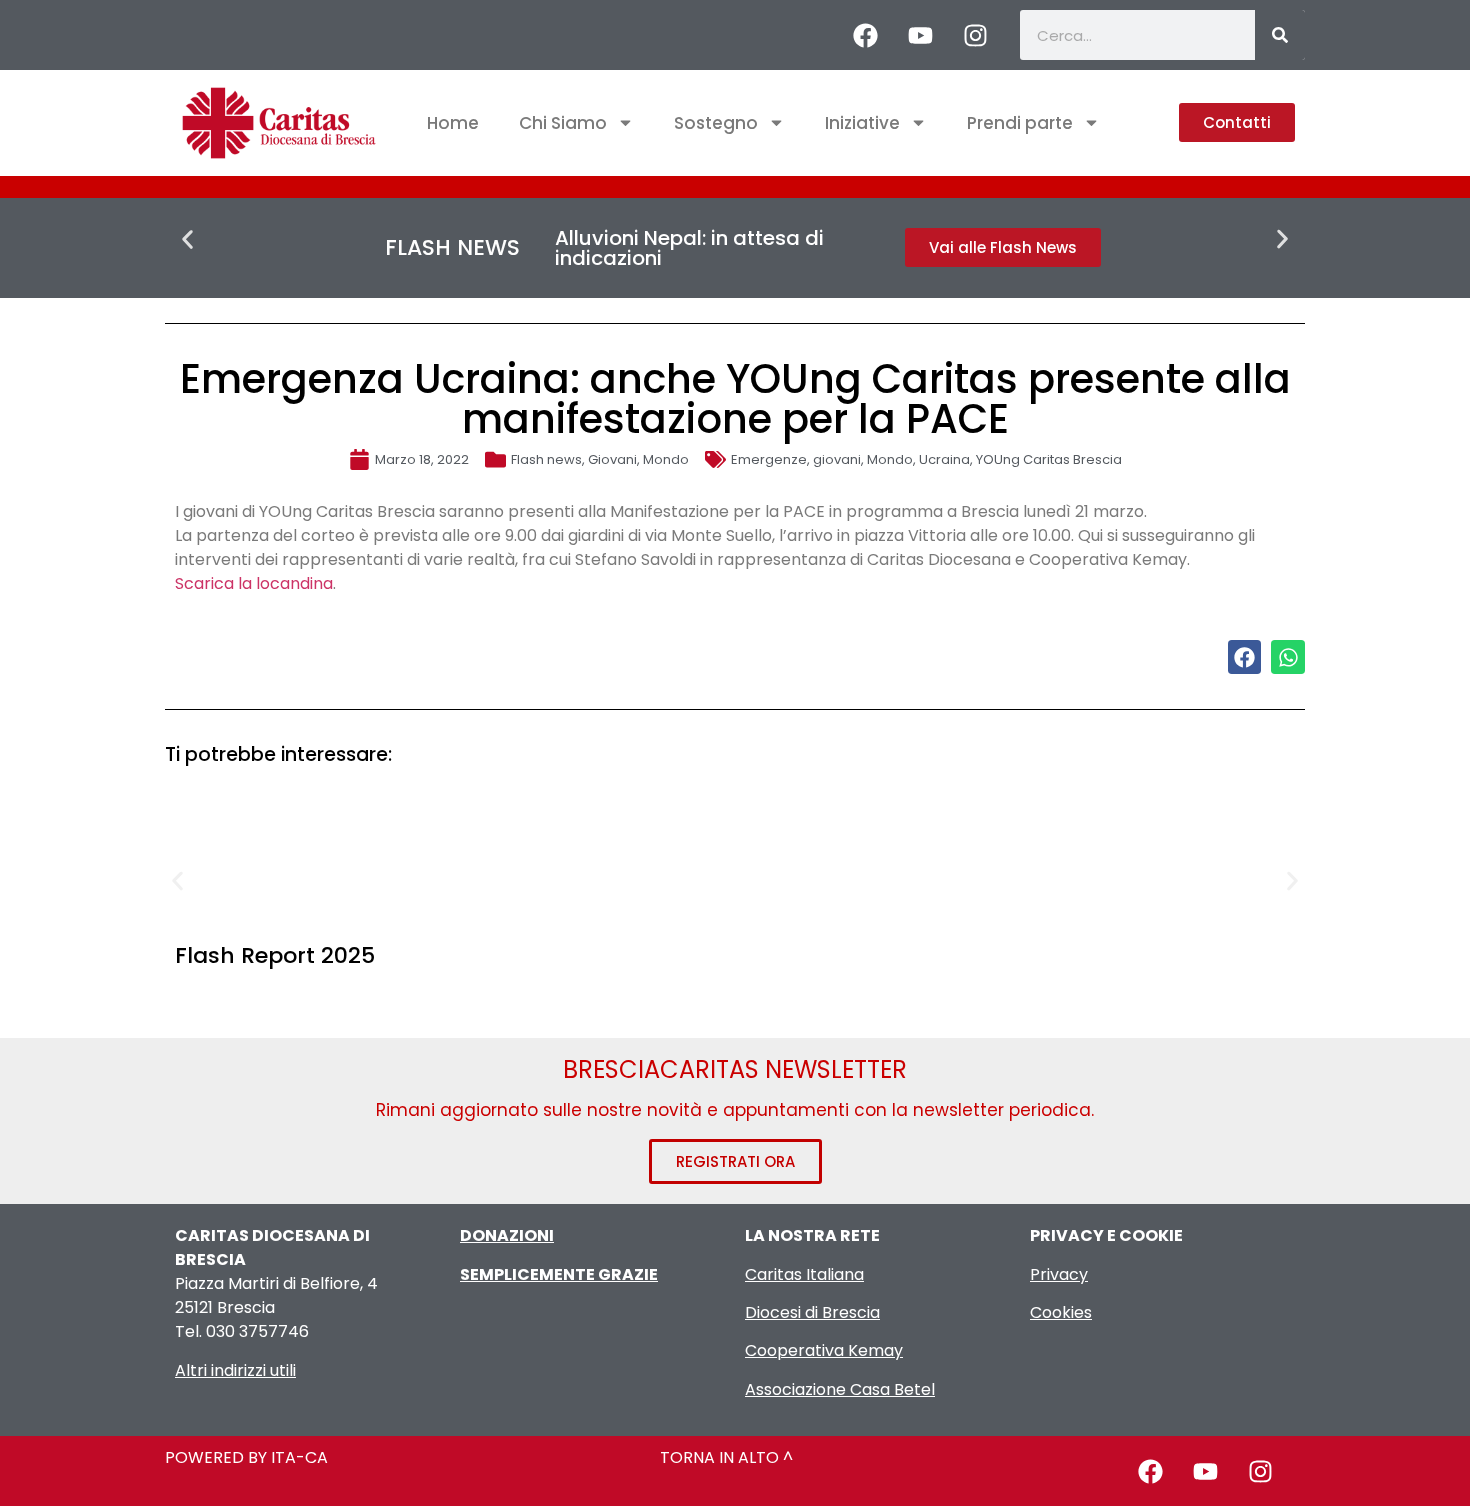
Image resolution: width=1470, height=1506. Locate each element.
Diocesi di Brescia (812, 1312)
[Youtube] (920, 35)
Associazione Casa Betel (840, 1389)
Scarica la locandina (254, 583)
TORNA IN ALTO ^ (726, 1457)
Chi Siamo (563, 123)
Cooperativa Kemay (824, 1350)
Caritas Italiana (804, 1274)
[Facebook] (865, 35)
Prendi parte (1020, 123)
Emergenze (769, 459)
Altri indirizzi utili (235, 1370)
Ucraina (944, 459)
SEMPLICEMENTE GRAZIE (559, 1274)
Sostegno (716, 123)
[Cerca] (1280, 35)
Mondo (666, 459)
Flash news (546, 459)
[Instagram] (975, 35)
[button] (187, 239)
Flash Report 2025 (275, 955)
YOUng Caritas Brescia (1049, 459)
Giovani (612, 459)
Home (453, 123)
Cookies (1061, 1312)
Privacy (1059, 1274)
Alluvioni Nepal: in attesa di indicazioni (689, 248)
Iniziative (862, 123)
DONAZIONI (507, 1235)
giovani (837, 459)
